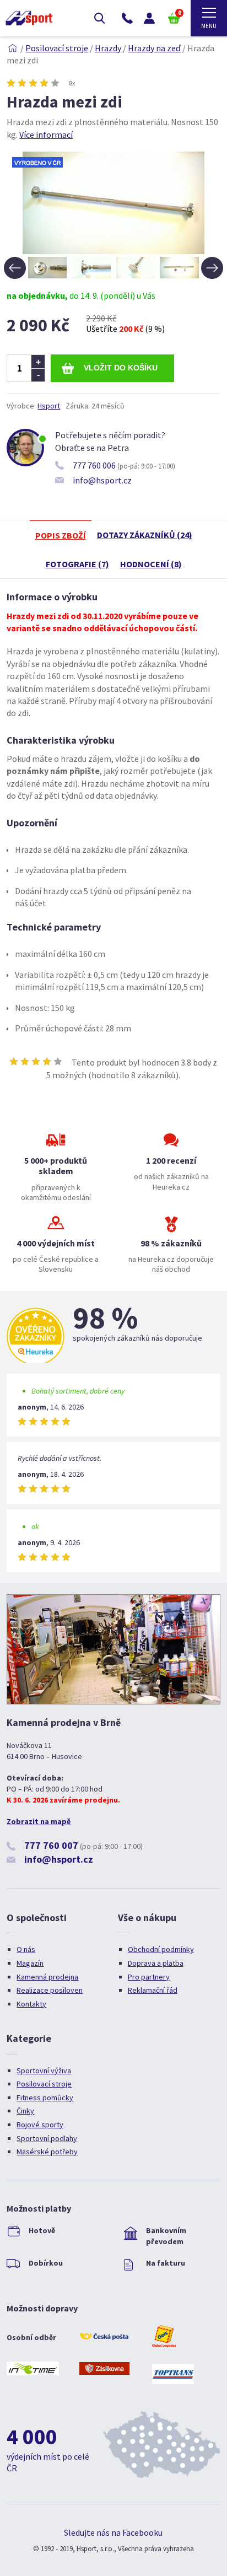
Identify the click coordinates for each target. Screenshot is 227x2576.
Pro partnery (149, 1977)
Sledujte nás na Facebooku (113, 2532)
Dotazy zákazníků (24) (145, 535)
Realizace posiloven (50, 1990)
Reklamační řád (153, 1990)
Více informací (46, 135)
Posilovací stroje (57, 48)
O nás (26, 1949)
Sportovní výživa (44, 2071)
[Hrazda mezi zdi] (113, 251)
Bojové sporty (40, 2125)
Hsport (49, 406)
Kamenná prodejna (47, 1977)
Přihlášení (149, 18)
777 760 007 (51, 1845)
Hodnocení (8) (151, 564)
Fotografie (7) (77, 564)
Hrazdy (108, 48)
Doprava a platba (156, 1963)
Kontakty (31, 2004)
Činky (25, 2111)
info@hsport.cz (102, 480)
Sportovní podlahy (47, 2138)
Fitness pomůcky (45, 2098)
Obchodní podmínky (161, 1949)
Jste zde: (13, 48)
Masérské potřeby (47, 2152)
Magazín (30, 1963)
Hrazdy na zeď (154, 48)
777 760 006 (94, 465)
